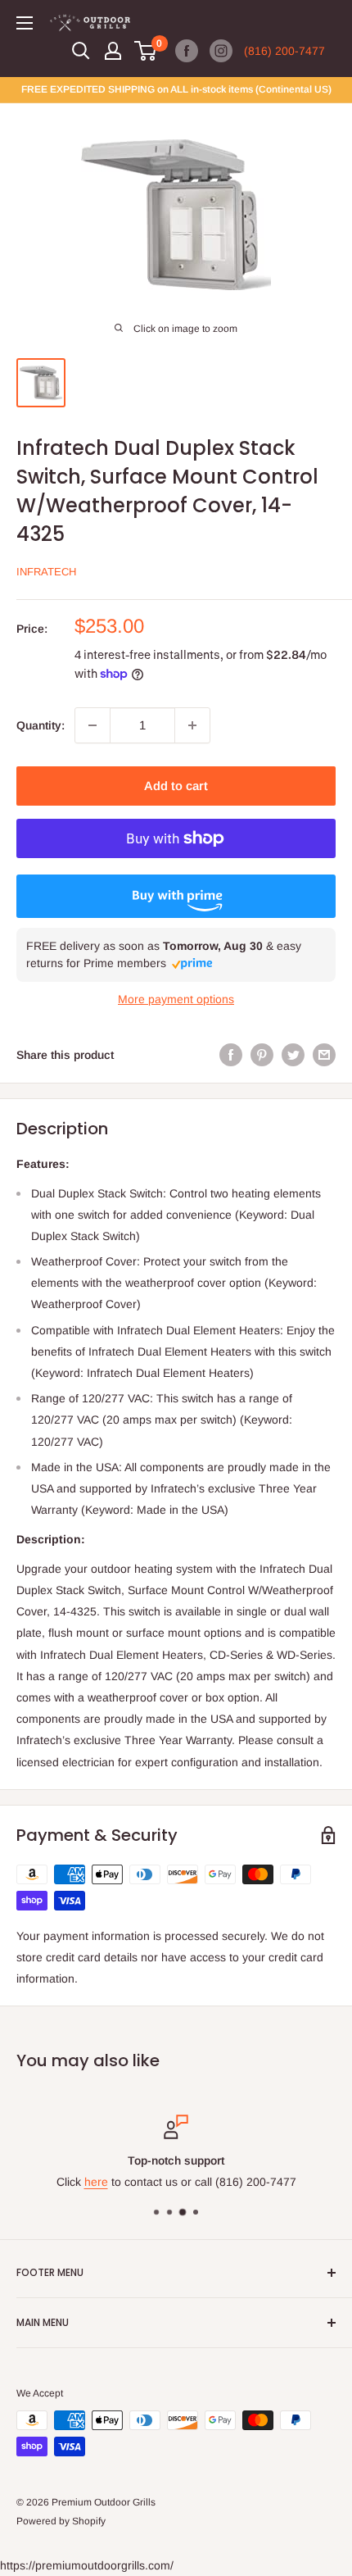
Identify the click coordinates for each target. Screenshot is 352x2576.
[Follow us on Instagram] (221, 51)
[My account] (113, 51)
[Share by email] (324, 1054)
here (96, 2183)
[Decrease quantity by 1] (93, 725)
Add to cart (176, 786)
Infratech (46, 572)
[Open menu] (25, 23)
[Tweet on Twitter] (293, 1054)
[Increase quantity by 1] (192, 725)
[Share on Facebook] (231, 1054)
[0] (146, 51)
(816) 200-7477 (284, 51)
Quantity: (41, 725)
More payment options (176, 999)
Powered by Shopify (61, 2521)
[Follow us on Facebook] (187, 51)
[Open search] (81, 51)
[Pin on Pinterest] (262, 1054)
